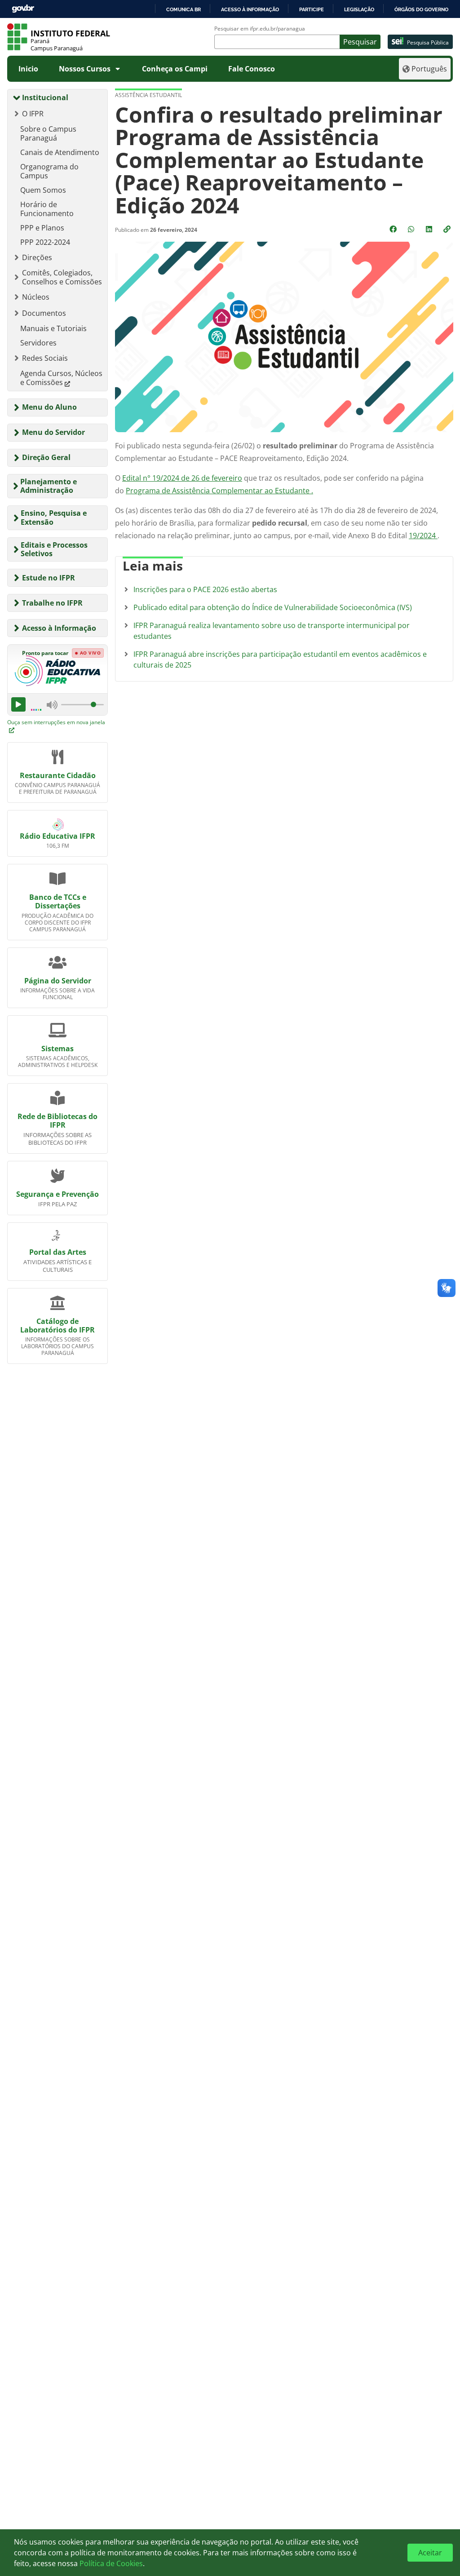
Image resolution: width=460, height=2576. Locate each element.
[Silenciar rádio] (52, 704)
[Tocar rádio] (18, 704)
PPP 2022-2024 (45, 242)
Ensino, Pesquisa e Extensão (54, 517)
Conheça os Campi (175, 69)
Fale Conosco (252, 69)
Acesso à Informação (59, 628)
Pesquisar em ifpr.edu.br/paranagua (260, 29)
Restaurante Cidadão (58, 775)
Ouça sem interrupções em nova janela (56, 722)
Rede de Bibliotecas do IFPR (57, 1121)
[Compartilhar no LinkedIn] (430, 229)
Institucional (45, 97)
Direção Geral (46, 457)
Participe (312, 9)
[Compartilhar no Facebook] (394, 229)
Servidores (38, 343)
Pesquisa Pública (428, 42)
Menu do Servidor (53, 432)
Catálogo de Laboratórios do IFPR (57, 1326)
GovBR (23, 9)
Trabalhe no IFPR (52, 603)
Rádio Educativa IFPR (57, 836)
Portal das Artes (58, 1252)
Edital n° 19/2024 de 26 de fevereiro (182, 478)
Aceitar (430, 2553)
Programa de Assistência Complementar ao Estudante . (219, 491)
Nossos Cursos (85, 69)
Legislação (359, 9)
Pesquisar (360, 42)
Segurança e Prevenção (57, 1194)
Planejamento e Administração (49, 486)
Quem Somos (43, 190)
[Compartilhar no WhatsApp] (412, 229)
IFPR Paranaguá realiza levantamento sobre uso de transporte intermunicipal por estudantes (272, 631)
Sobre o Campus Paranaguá (48, 133)
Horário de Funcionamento (47, 209)
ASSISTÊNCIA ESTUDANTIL (148, 95)
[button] (448, 229)
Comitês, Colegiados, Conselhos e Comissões (62, 277)
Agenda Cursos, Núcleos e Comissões (61, 378)
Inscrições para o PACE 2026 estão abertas (205, 589)
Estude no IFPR (49, 578)
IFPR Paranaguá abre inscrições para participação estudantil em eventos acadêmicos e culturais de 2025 (280, 659)
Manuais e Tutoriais (53, 328)
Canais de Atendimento (60, 152)
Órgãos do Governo (421, 9)
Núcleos (36, 297)
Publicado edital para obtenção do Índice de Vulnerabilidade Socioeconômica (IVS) (273, 607)
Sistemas (57, 1049)
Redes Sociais (45, 358)
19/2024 (423, 536)
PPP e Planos (42, 228)
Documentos (44, 313)
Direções (37, 257)
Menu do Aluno (49, 407)
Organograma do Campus (49, 171)
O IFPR (33, 114)
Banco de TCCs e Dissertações (58, 901)
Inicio (28, 69)
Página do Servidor (58, 981)
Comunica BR (184, 9)
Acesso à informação (250, 9)
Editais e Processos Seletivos (54, 549)
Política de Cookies (111, 2563)
